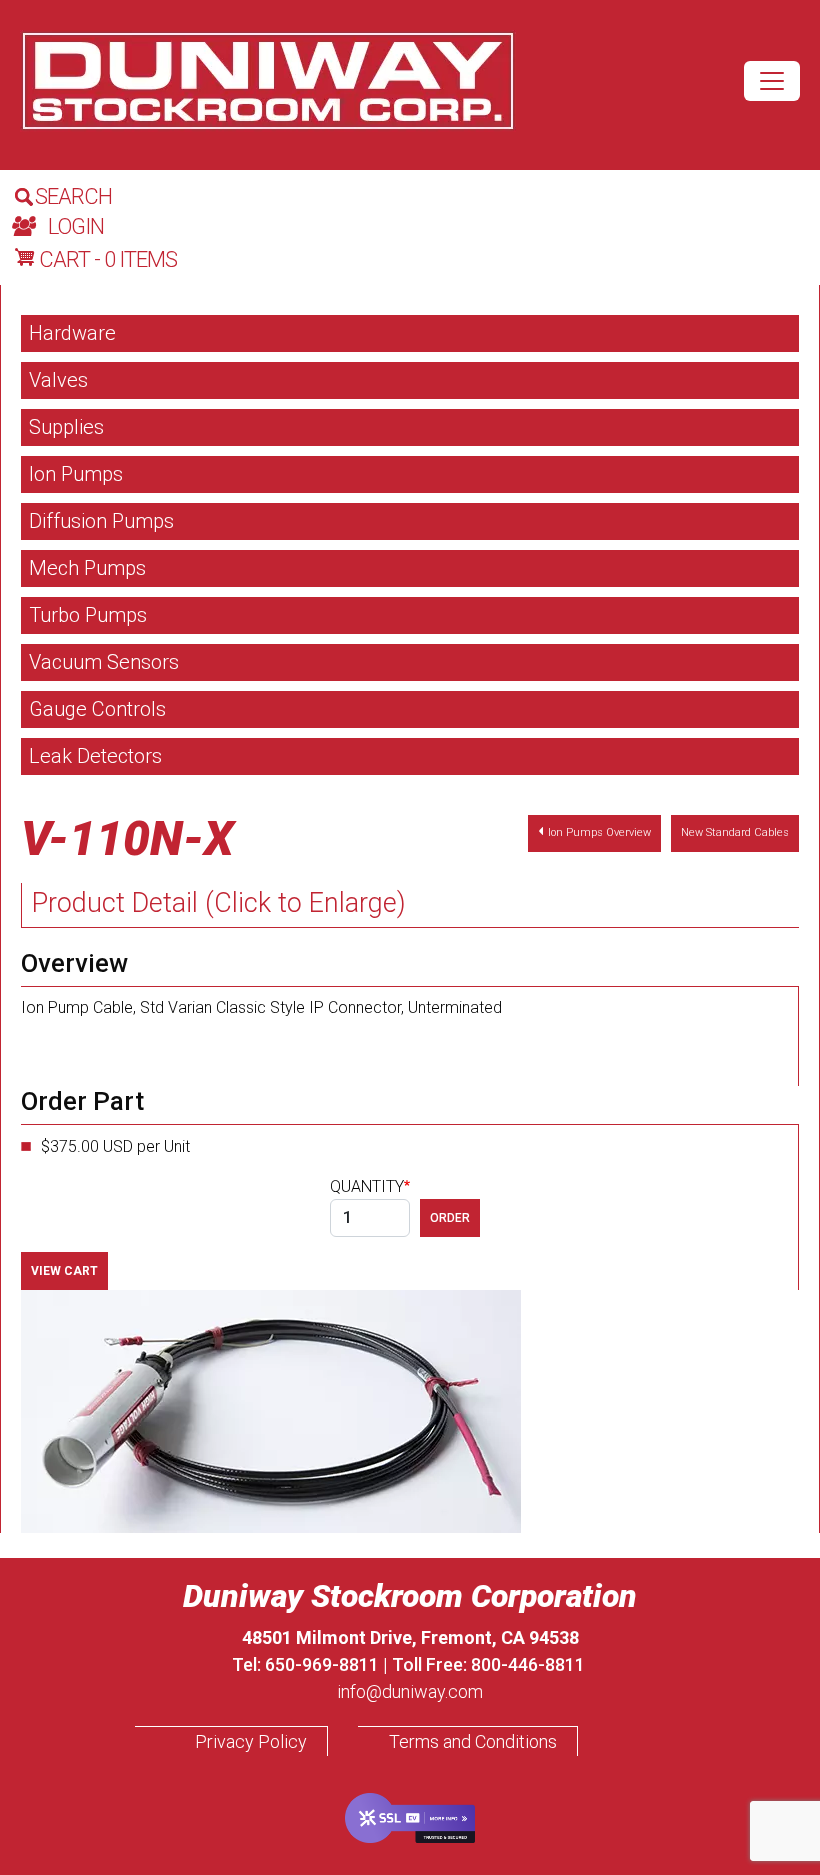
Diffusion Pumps (101, 521)
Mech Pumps (87, 568)
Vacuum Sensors (104, 662)
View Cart (64, 1271)
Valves (58, 380)
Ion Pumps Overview (599, 832)
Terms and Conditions (473, 1741)
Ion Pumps (76, 474)
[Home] (268, 81)
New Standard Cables (735, 832)
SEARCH (73, 196)
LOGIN (76, 226)
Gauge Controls (97, 709)
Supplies (66, 427)
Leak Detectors (95, 756)
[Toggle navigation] (772, 81)
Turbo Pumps (88, 615)
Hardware (72, 333)
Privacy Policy (251, 1741)
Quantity (367, 1186)
